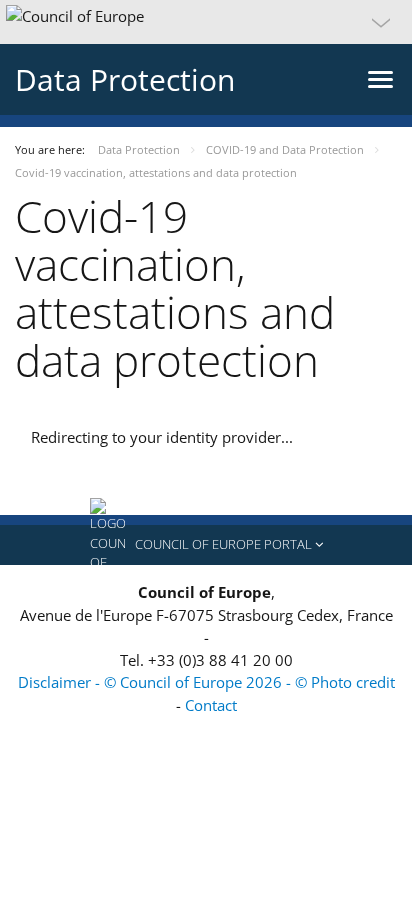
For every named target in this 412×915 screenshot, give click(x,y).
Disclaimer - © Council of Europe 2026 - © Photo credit (206, 682)
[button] (206, 22)
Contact (211, 705)
